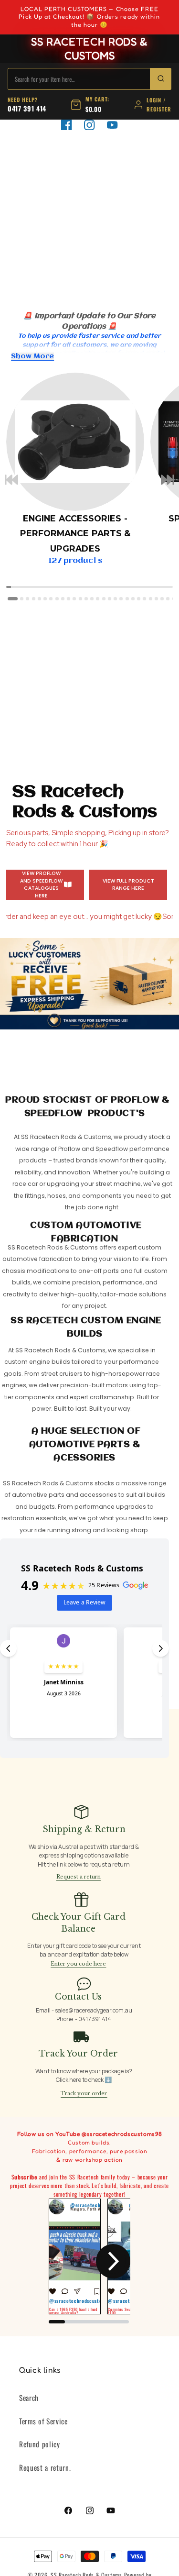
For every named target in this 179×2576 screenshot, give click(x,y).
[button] (11, 481)
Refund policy (40, 2444)
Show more (32, 356)
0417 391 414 (27, 108)
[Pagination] (13, 599)
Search (29, 2398)
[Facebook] (66, 125)
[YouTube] (112, 125)
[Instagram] (89, 125)
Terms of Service (43, 2421)
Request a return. (45, 2467)
